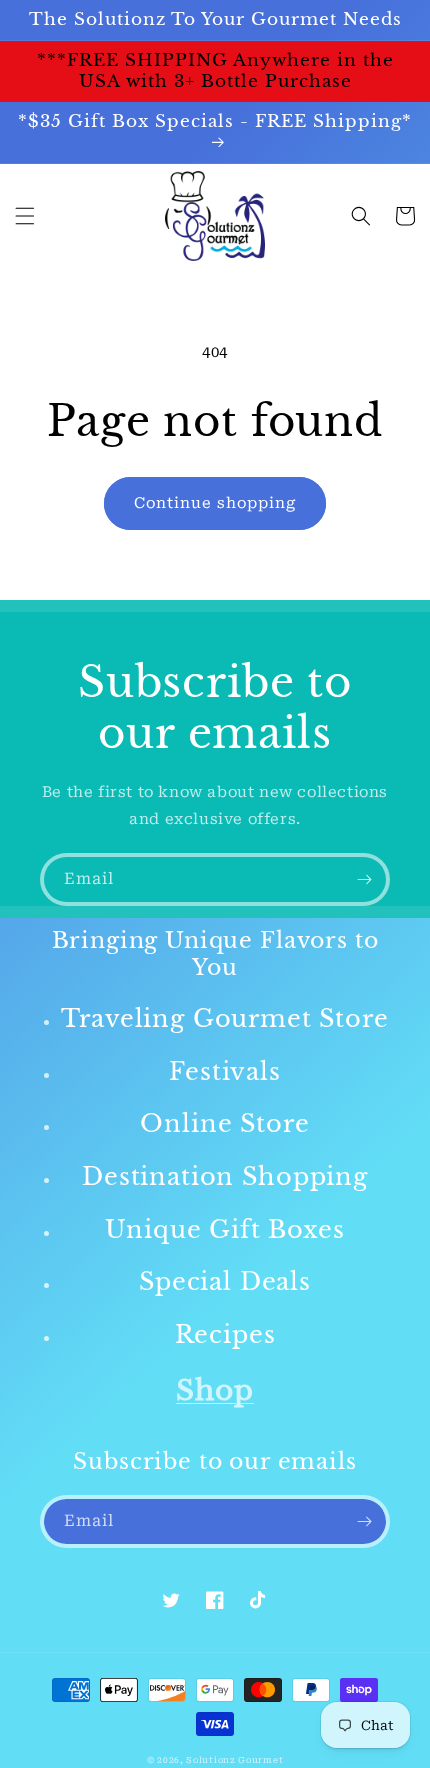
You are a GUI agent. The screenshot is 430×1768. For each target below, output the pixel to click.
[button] (25, 216)
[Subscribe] (364, 879)
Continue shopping (215, 503)
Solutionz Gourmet (234, 1760)
